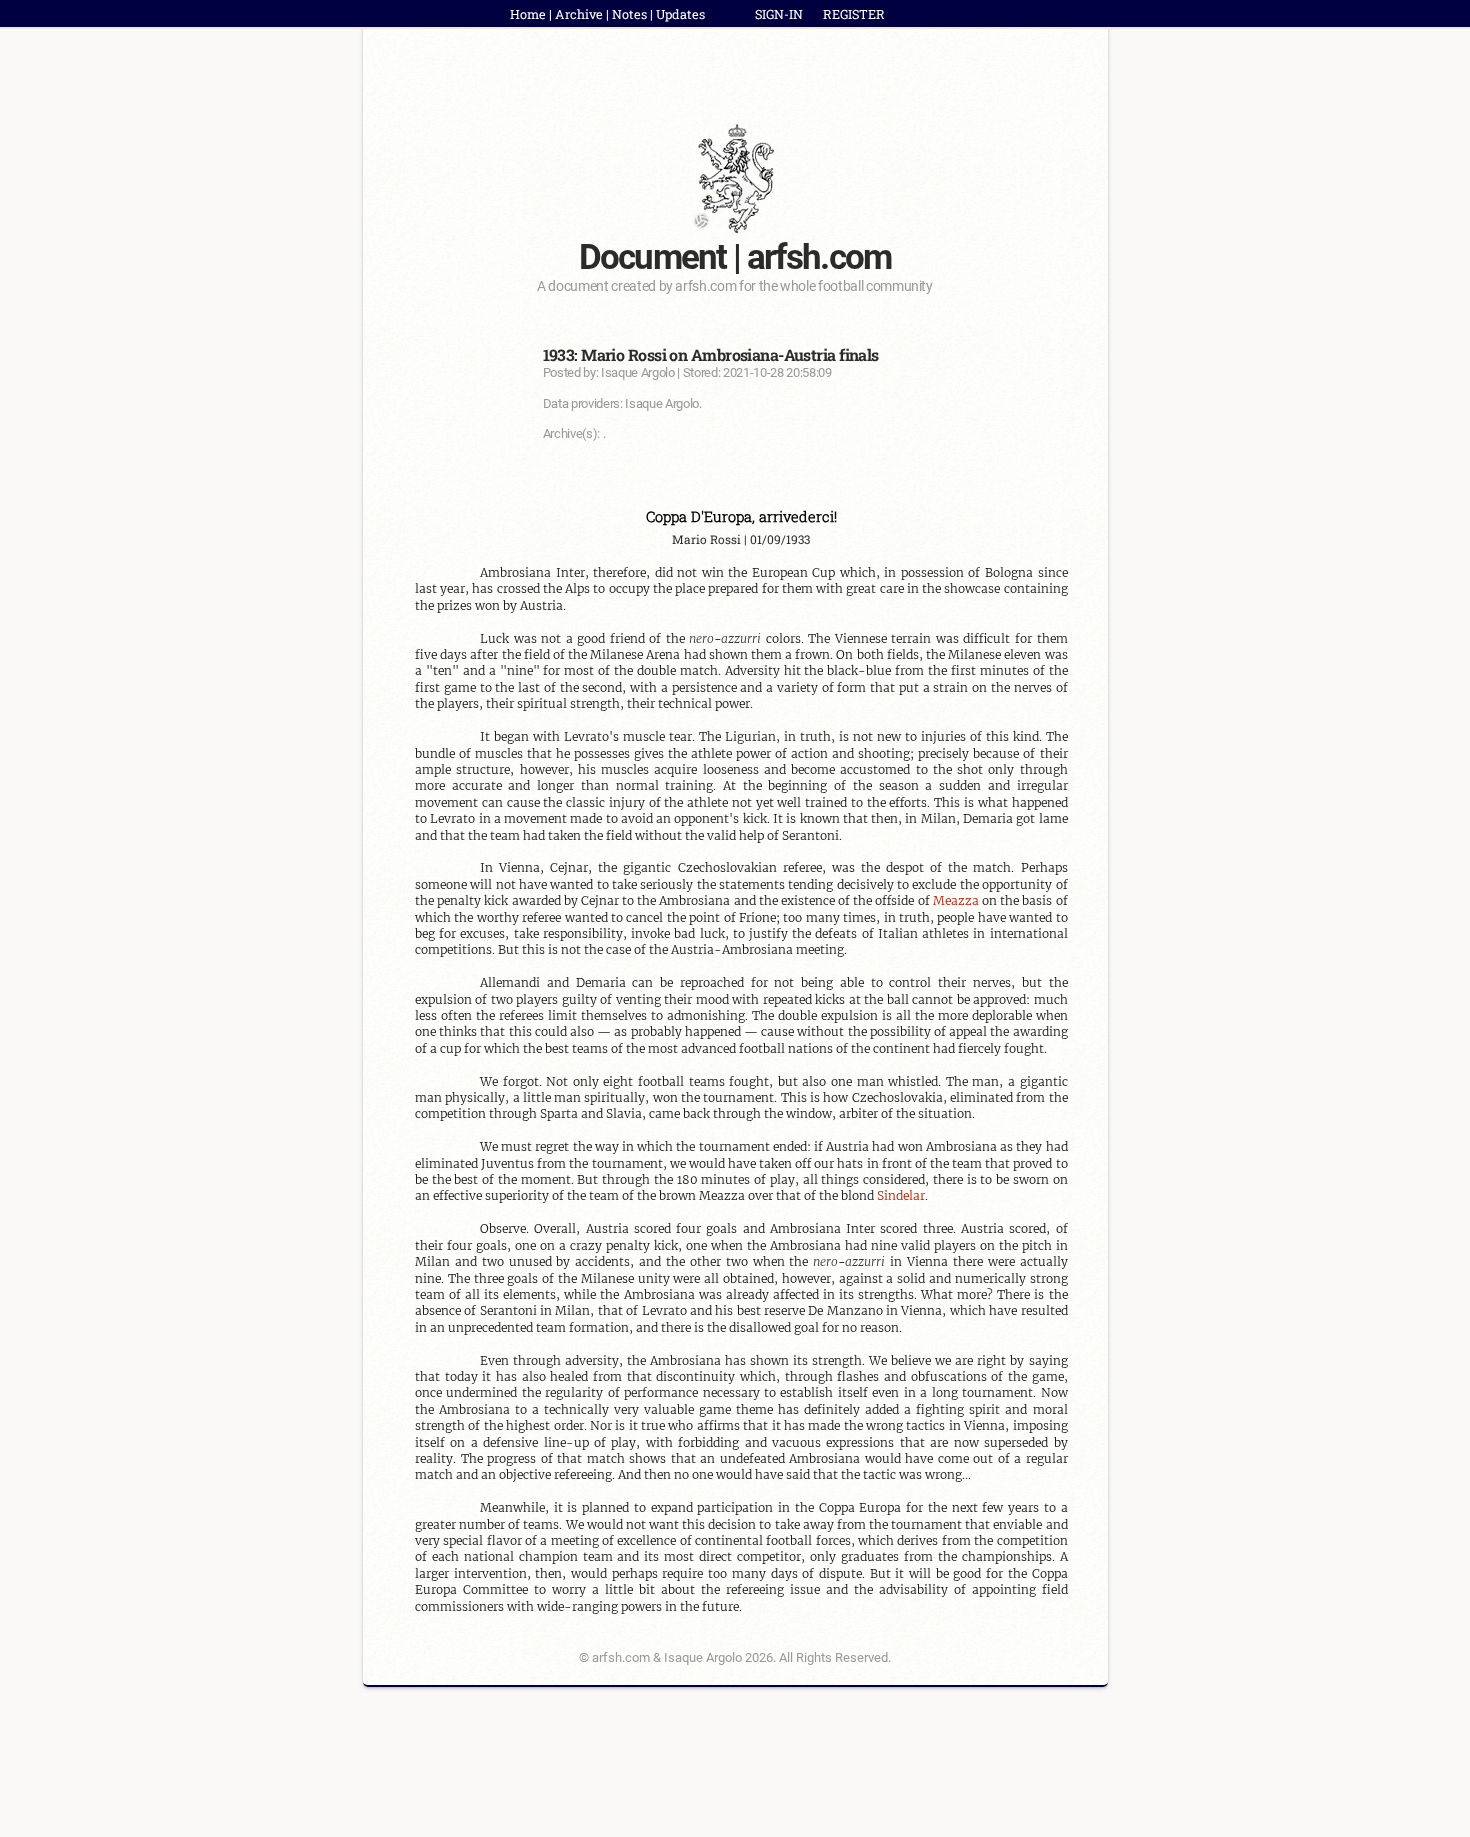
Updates (680, 14)
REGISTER (854, 14)
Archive (579, 14)
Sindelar (901, 1195)
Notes (629, 14)
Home (528, 14)
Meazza (956, 900)
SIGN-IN (779, 14)
